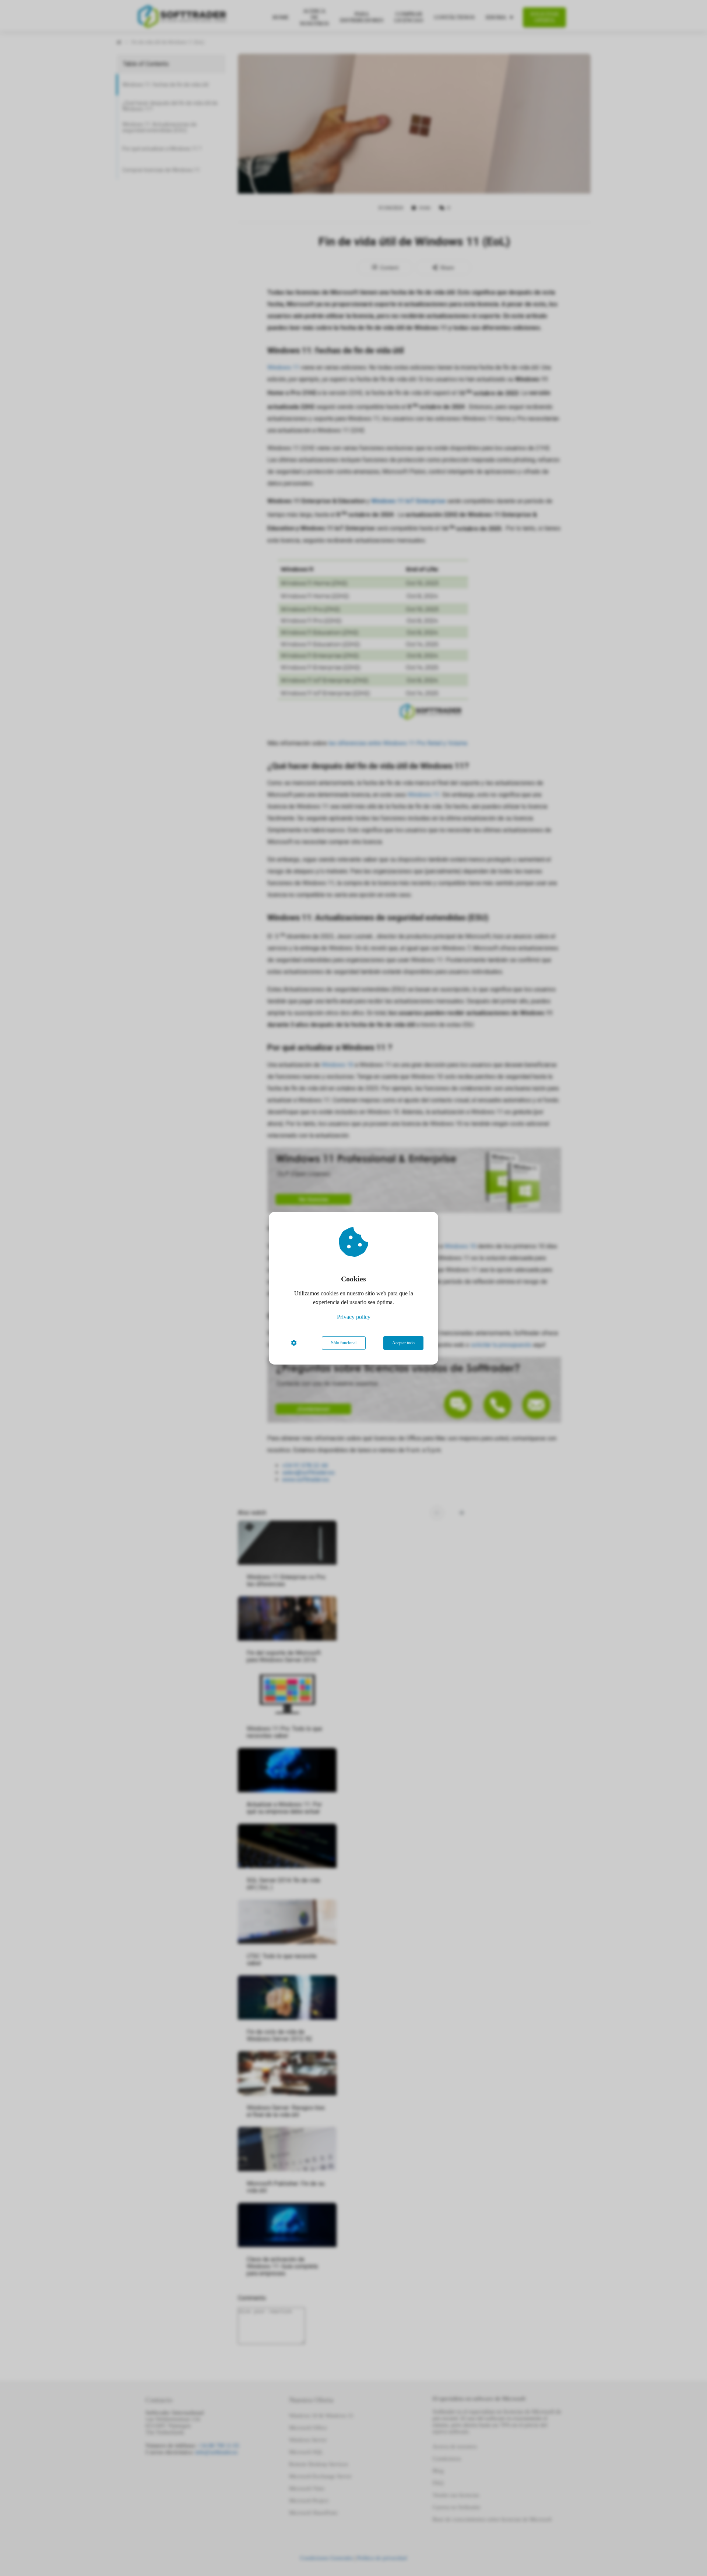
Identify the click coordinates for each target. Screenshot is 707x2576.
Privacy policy (354, 1317)
